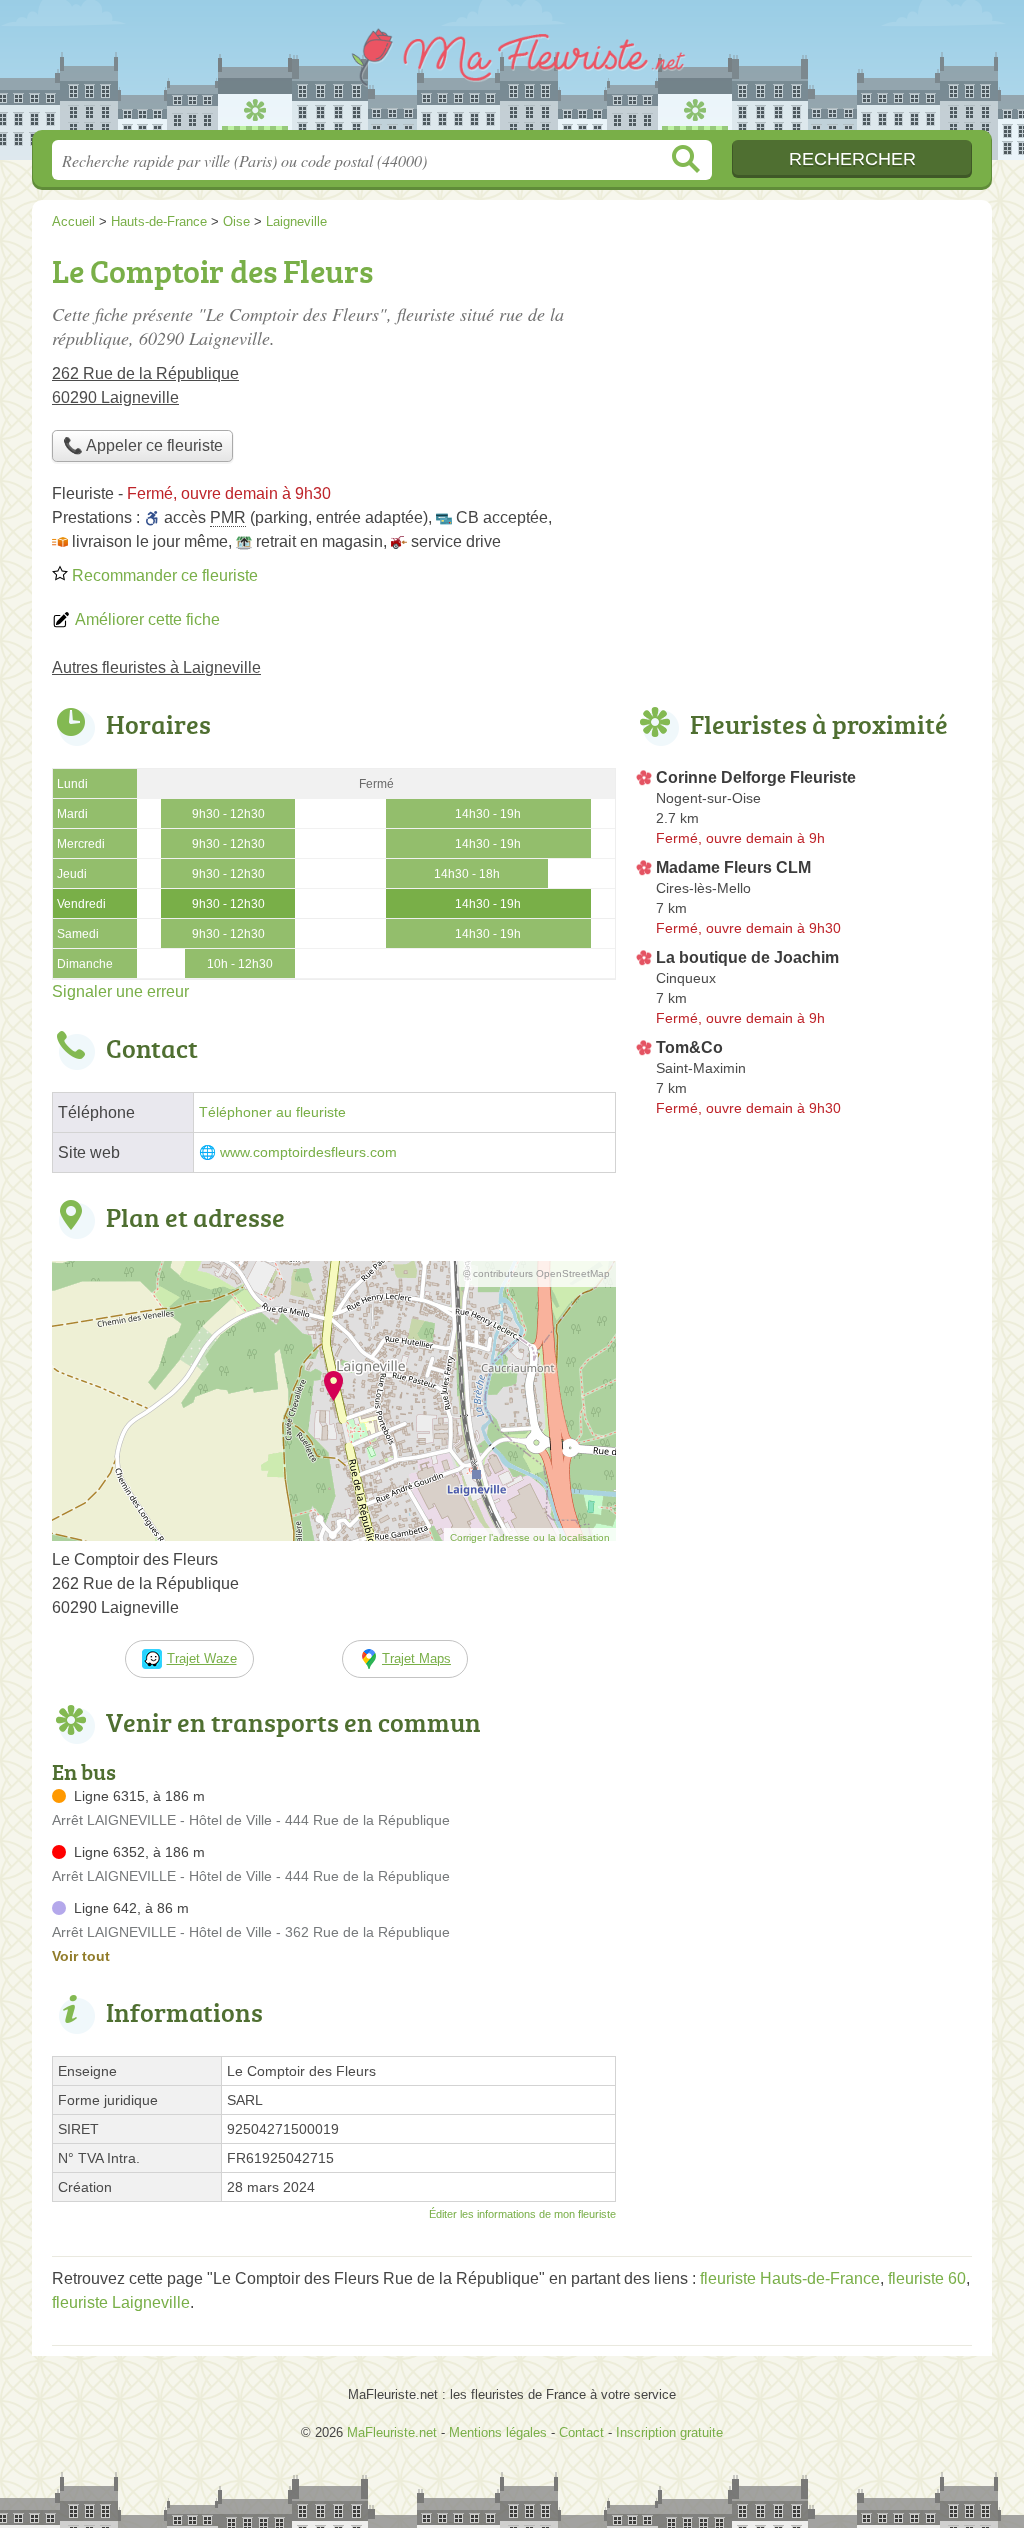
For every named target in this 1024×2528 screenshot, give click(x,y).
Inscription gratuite (669, 2432)
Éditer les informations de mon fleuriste (522, 2214)
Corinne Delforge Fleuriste (756, 777)
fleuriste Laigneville (121, 2302)
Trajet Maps (416, 1658)
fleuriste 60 (927, 2278)
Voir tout (81, 1956)
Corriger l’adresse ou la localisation (530, 1537)
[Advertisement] (804, 386)
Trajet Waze (202, 1658)
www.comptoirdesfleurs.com (308, 1152)
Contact (581, 2432)
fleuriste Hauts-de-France (790, 2278)
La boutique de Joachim (747, 957)
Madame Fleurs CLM (733, 867)
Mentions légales (498, 2432)
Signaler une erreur (120, 991)
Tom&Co (689, 1047)
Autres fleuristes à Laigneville (156, 667)
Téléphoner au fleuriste (272, 1112)
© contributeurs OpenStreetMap (536, 1273)
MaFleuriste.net (512, 71)
